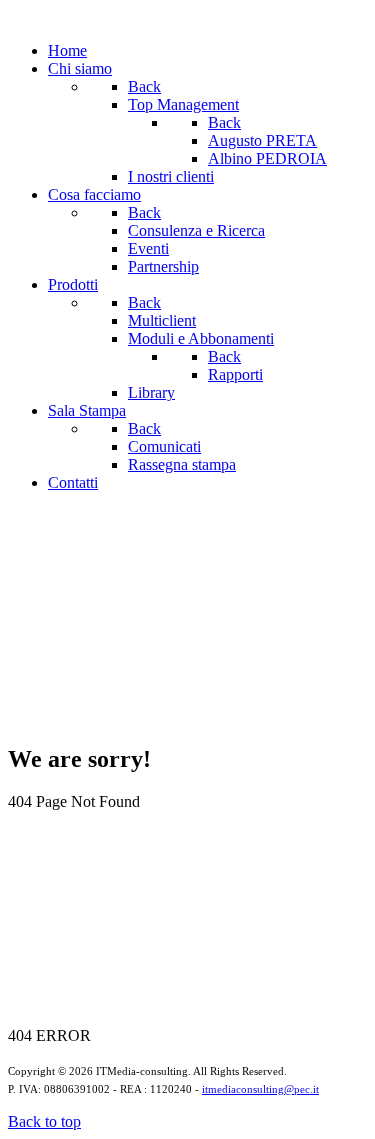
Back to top (44, 1121)
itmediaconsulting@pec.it (260, 1089)
